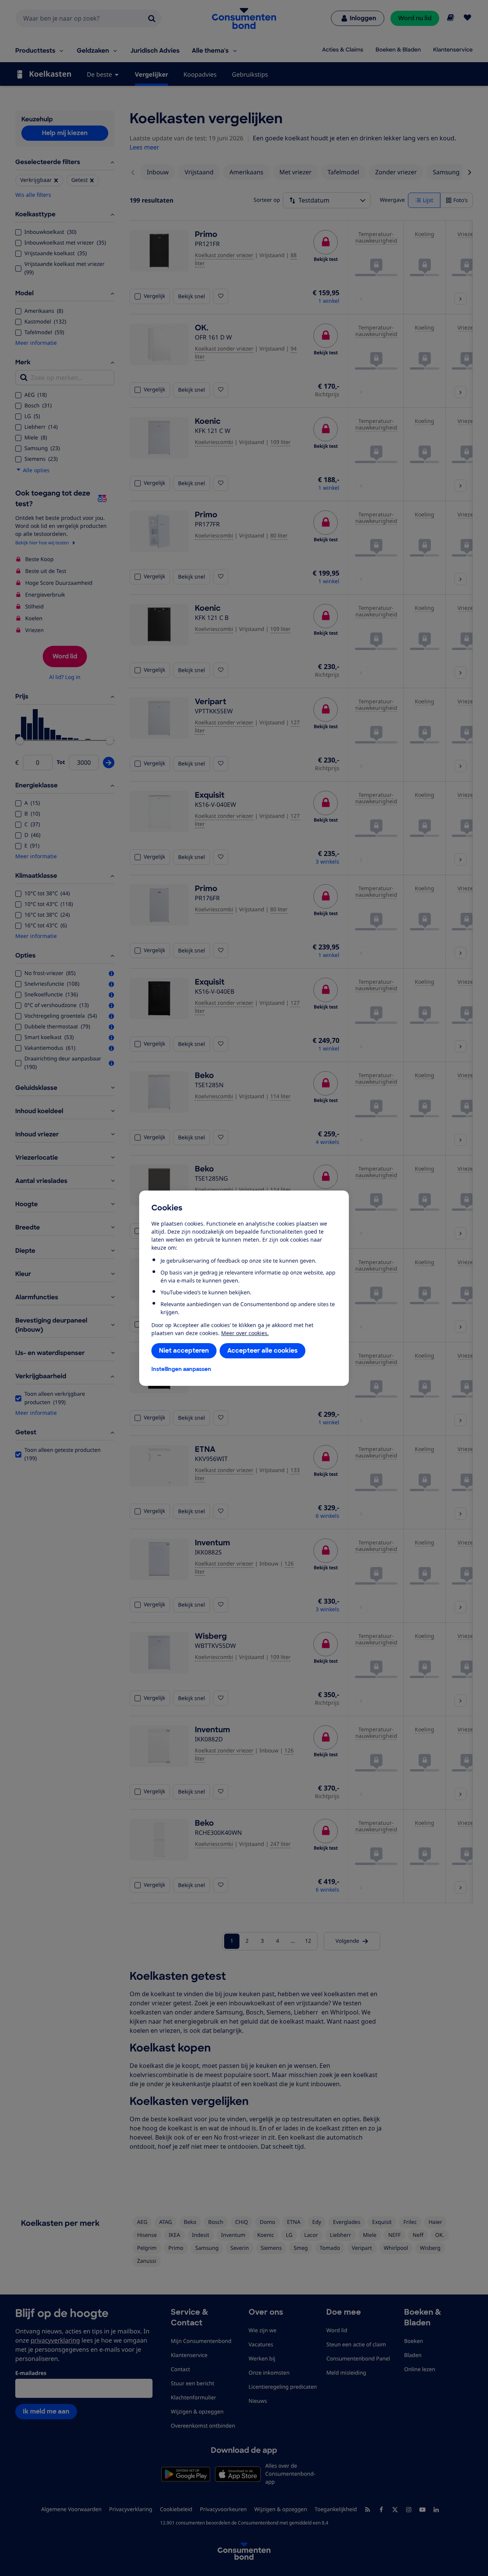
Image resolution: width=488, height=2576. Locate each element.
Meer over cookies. (245, 1333)
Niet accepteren (184, 1351)
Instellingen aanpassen (181, 1369)
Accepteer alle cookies (262, 1351)
